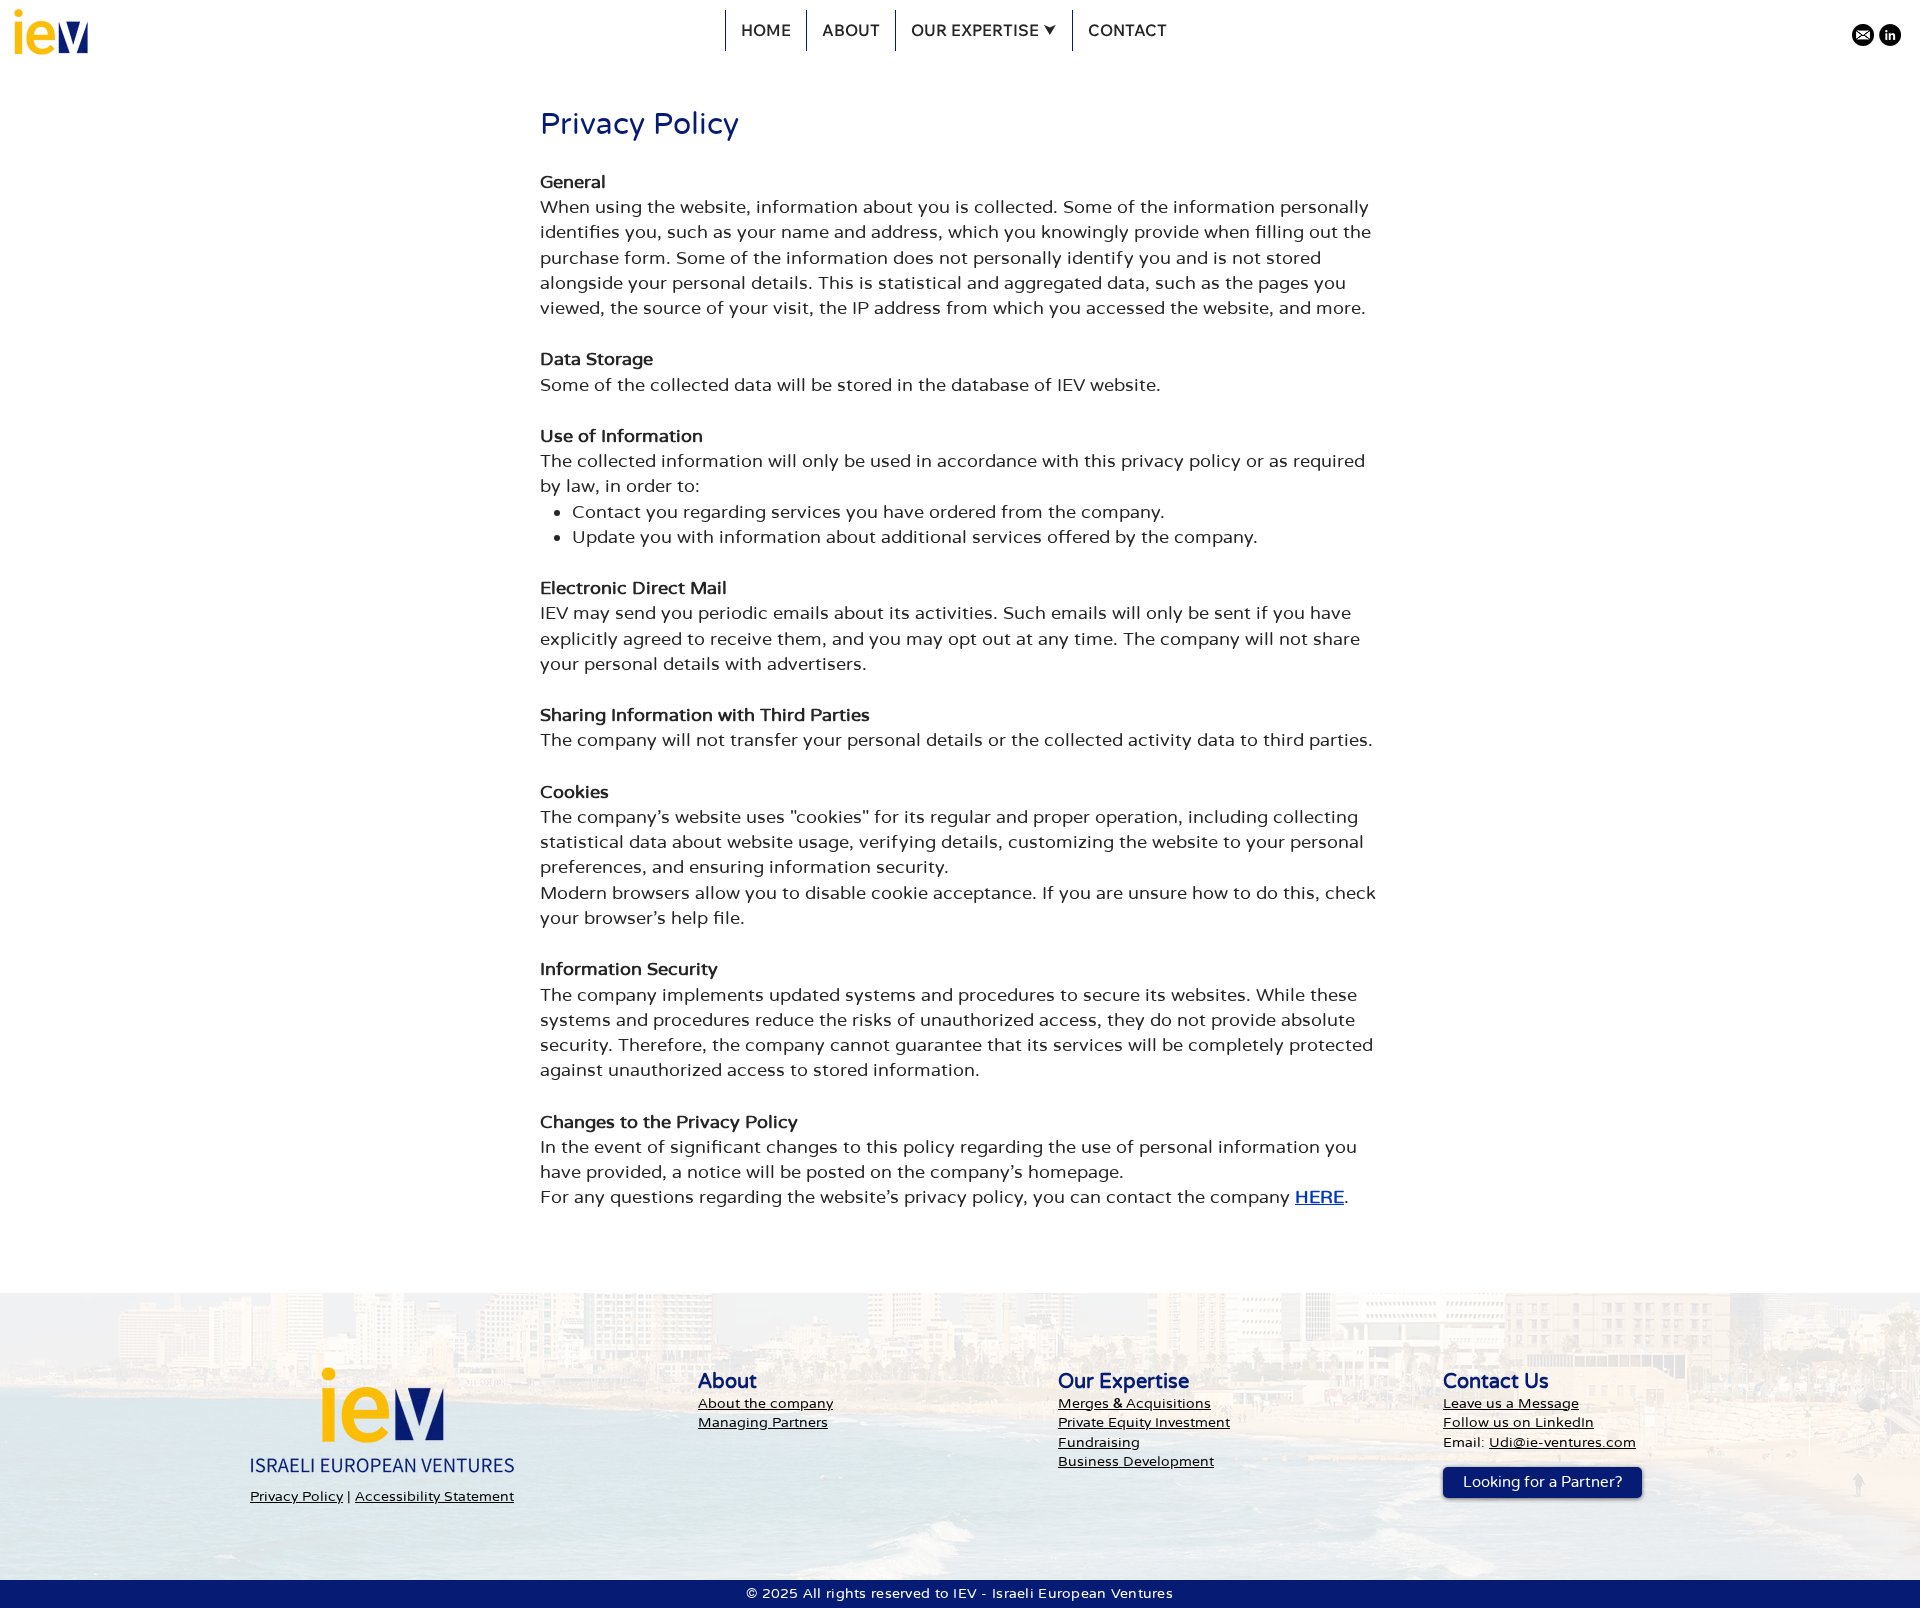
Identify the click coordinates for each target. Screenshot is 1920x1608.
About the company (765, 1403)
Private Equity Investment (1144, 1422)
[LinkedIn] (1890, 35)
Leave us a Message (1511, 1403)
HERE (1319, 1197)
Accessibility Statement (434, 1496)
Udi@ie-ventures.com (1562, 1442)
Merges (1085, 1403)
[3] (1863, 35)
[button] (983, 30)
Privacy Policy (296, 1496)
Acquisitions (1166, 1403)
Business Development (1136, 1461)
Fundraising (1099, 1442)
